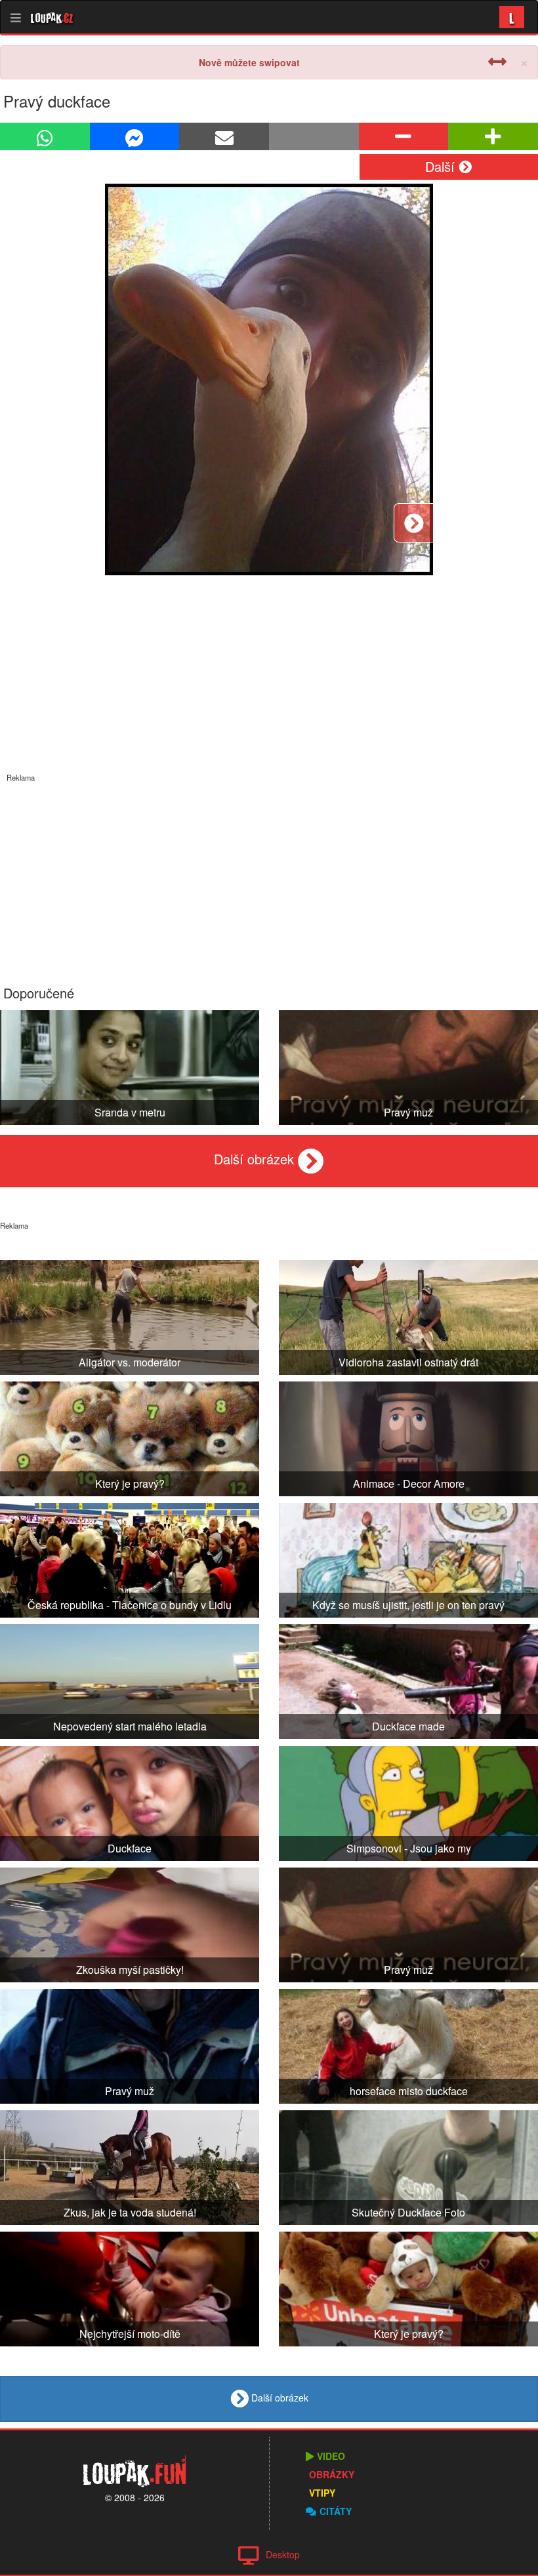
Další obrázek (256, 1159)
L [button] (512, 17)
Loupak (52, 17)
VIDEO (331, 2456)
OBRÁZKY (332, 2474)
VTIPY (322, 2493)
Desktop (283, 2554)
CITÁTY (336, 2511)
